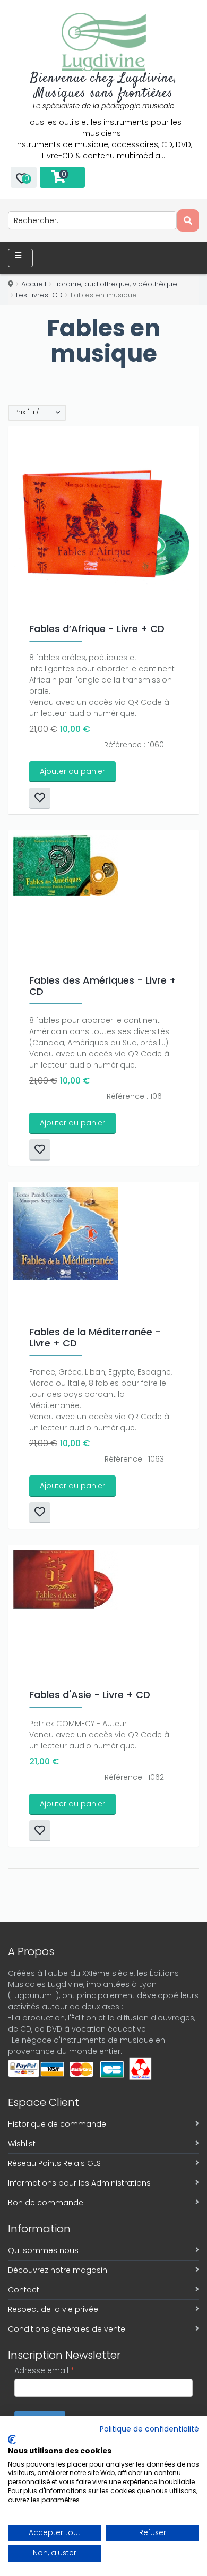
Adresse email (44, 2370)
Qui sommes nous (43, 2250)
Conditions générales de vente (67, 2329)
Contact (24, 2290)
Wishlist (22, 2144)
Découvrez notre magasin (58, 2270)
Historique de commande (57, 2124)
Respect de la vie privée (53, 2309)
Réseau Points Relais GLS (54, 2163)
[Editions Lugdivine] (104, 42)
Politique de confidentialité (149, 2429)
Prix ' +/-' (29, 412)
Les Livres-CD (39, 295)
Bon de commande (46, 2203)
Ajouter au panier (72, 771)
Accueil (34, 284)
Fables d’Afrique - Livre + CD (97, 629)
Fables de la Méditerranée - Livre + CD (95, 1337)
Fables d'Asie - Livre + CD (90, 1695)
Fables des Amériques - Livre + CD (103, 986)
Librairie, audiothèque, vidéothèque (116, 284)
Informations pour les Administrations (79, 2183)
